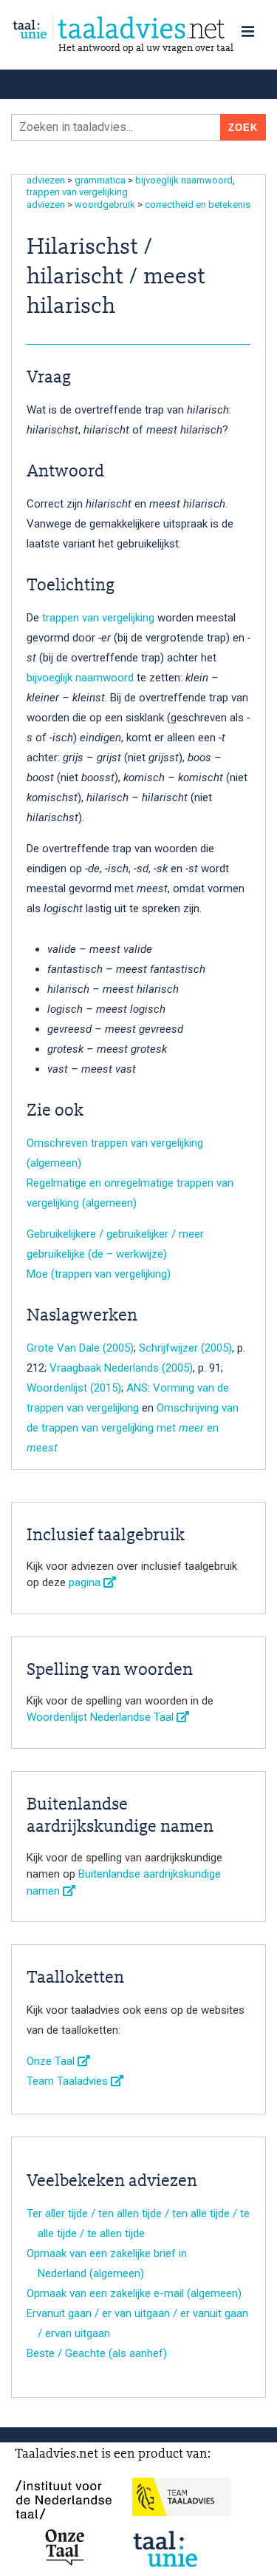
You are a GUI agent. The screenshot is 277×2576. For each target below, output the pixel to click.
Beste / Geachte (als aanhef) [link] (97, 2353)
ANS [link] (137, 1388)
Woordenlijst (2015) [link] (74, 1388)
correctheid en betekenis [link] (198, 205)
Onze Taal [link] (52, 2061)
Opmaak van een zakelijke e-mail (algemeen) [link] (134, 2293)
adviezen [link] (46, 180)
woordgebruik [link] (105, 205)
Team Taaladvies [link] (69, 2081)
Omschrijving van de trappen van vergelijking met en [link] (133, 1428)
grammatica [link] (100, 180)
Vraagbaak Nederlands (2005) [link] (121, 1368)
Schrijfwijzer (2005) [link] (185, 1348)
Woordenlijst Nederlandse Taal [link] (102, 1717)
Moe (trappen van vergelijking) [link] (99, 1274)
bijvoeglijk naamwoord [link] (184, 180)
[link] (138, 28)
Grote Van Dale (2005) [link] (80, 1348)
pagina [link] (86, 1582)
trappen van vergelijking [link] (77, 192)
